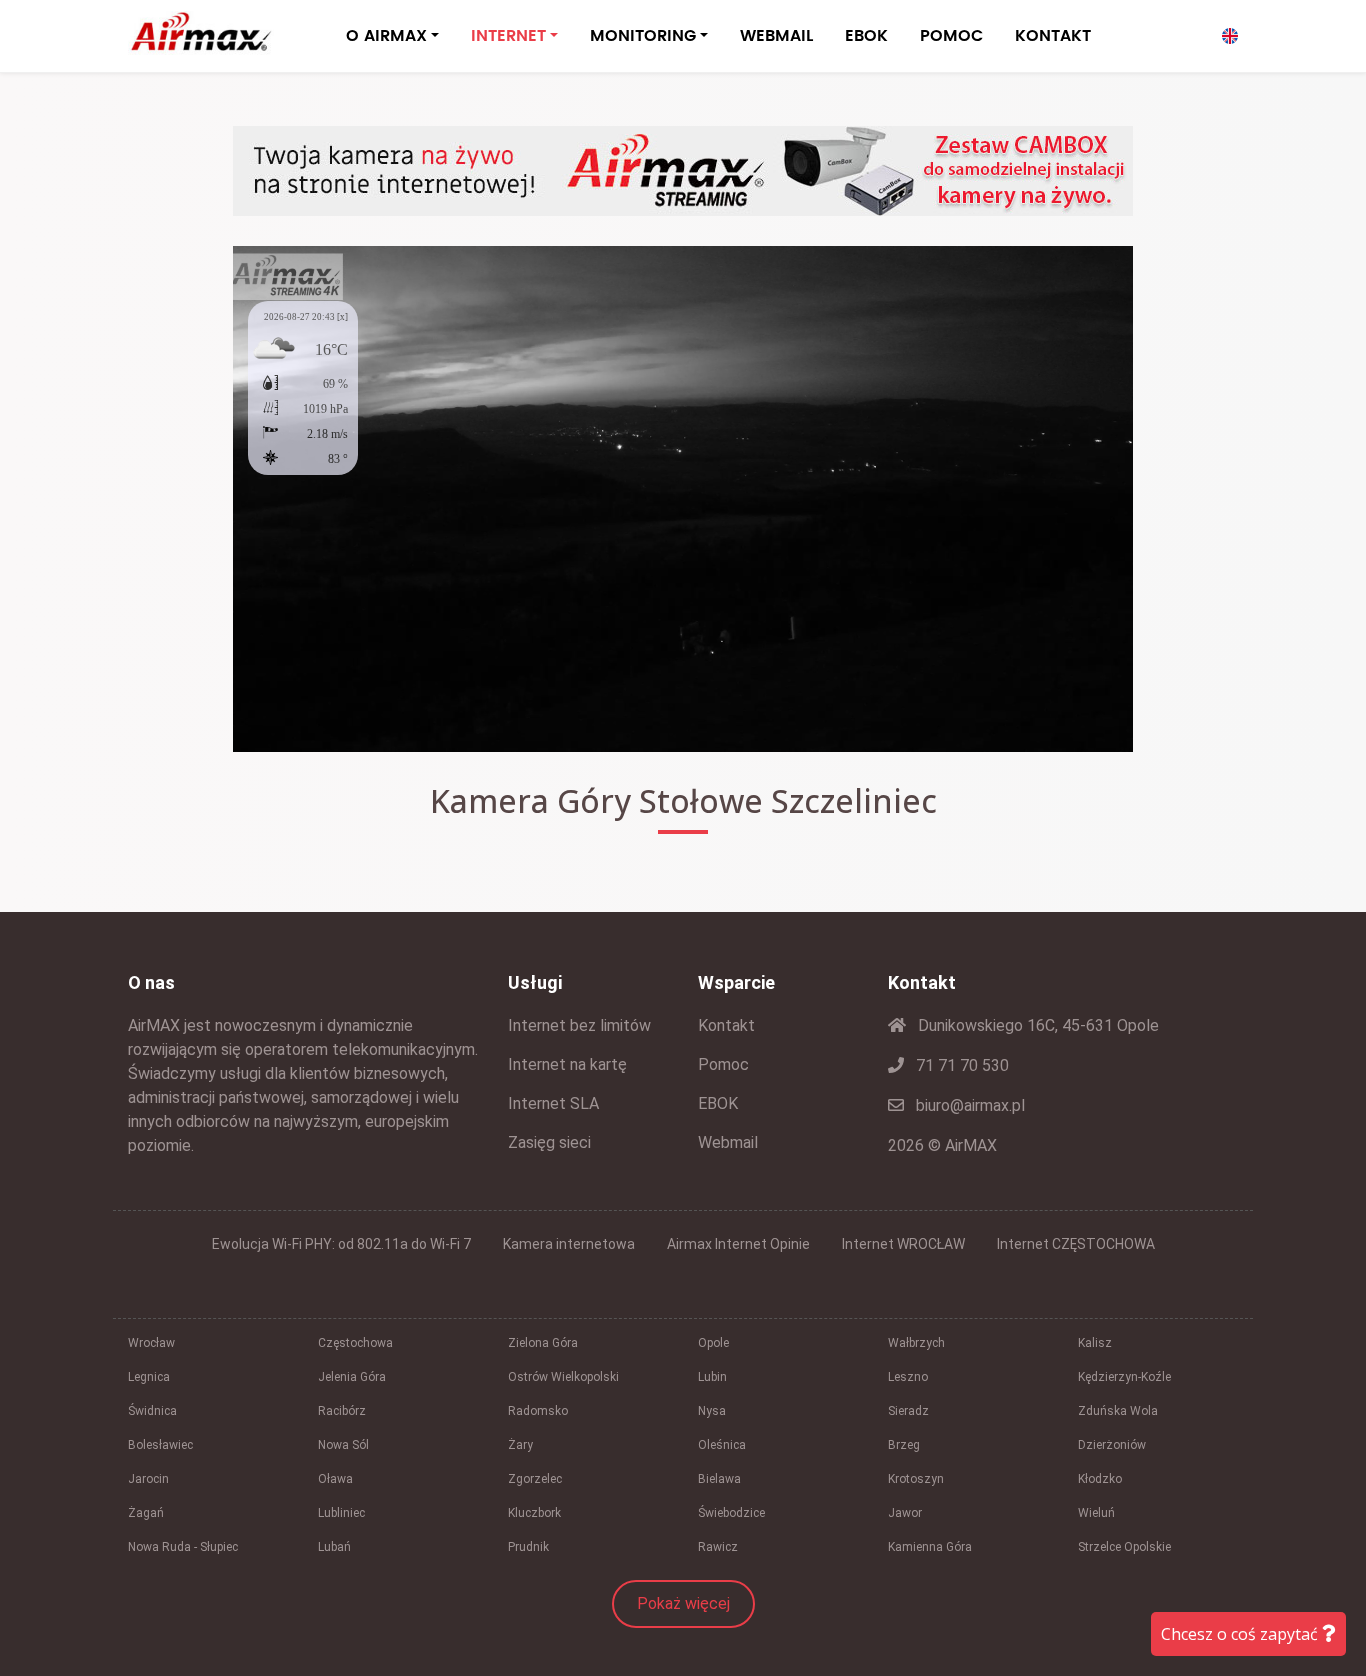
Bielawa (719, 1479)
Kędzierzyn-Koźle (1124, 1377)
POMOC (951, 36)
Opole (713, 1343)
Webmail (728, 1142)
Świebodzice (731, 1513)
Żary (520, 1445)
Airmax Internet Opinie (738, 1244)
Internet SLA (553, 1103)
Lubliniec (341, 1513)
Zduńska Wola (1118, 1411)
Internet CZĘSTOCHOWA (1076, 1244)
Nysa (712, 1411)
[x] (342, 317)
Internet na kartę (567, 1064)
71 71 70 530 (960, 1065)
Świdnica (152, 1411)
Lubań (334, 1547)
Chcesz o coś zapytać (1241, 1634)
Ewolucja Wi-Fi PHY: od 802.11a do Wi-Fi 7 (341, 1244)
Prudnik (528, 1547)
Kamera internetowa (569, 1244)
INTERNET (508, 36)
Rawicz (718, 1547)
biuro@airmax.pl (968, 1105)
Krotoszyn (916, 1479)
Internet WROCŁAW (903, 1244)
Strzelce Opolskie (1124, 1547)
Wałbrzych (916, 1343)
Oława (335, 1479)
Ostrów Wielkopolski (563, 1377)
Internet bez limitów (579, 1025)
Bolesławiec (160, 1445)
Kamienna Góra (930, 1547)
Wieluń (1096, 1513)
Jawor (905, 1513)
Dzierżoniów (1112, 1445)
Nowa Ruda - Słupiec (183, 1547)
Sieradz (908, 1411)
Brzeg (904, 1445)
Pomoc (723, 1064)
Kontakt (726, 1025)
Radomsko (538, 1411)
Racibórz (342, 1411)
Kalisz (1095, 1343)
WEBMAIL (776, 36)
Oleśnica (722, 1445)
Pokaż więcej (683, 1603)
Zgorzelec (535, 1479)
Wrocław (151, 1343)
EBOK (866, 36)
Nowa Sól (343, 1445)
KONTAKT (1053, 36)
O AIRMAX (386, 36)
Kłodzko (1100, 1479)
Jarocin (148, 1479)
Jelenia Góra (352, 1377)
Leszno (908, 1377)
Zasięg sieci (549, 1142)
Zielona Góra (543, 1343)
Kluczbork (534, 1513)
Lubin (712, 1377)
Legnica (149, 1377)
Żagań (146, 1513)
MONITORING (643, 36)
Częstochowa (355, 1343)
